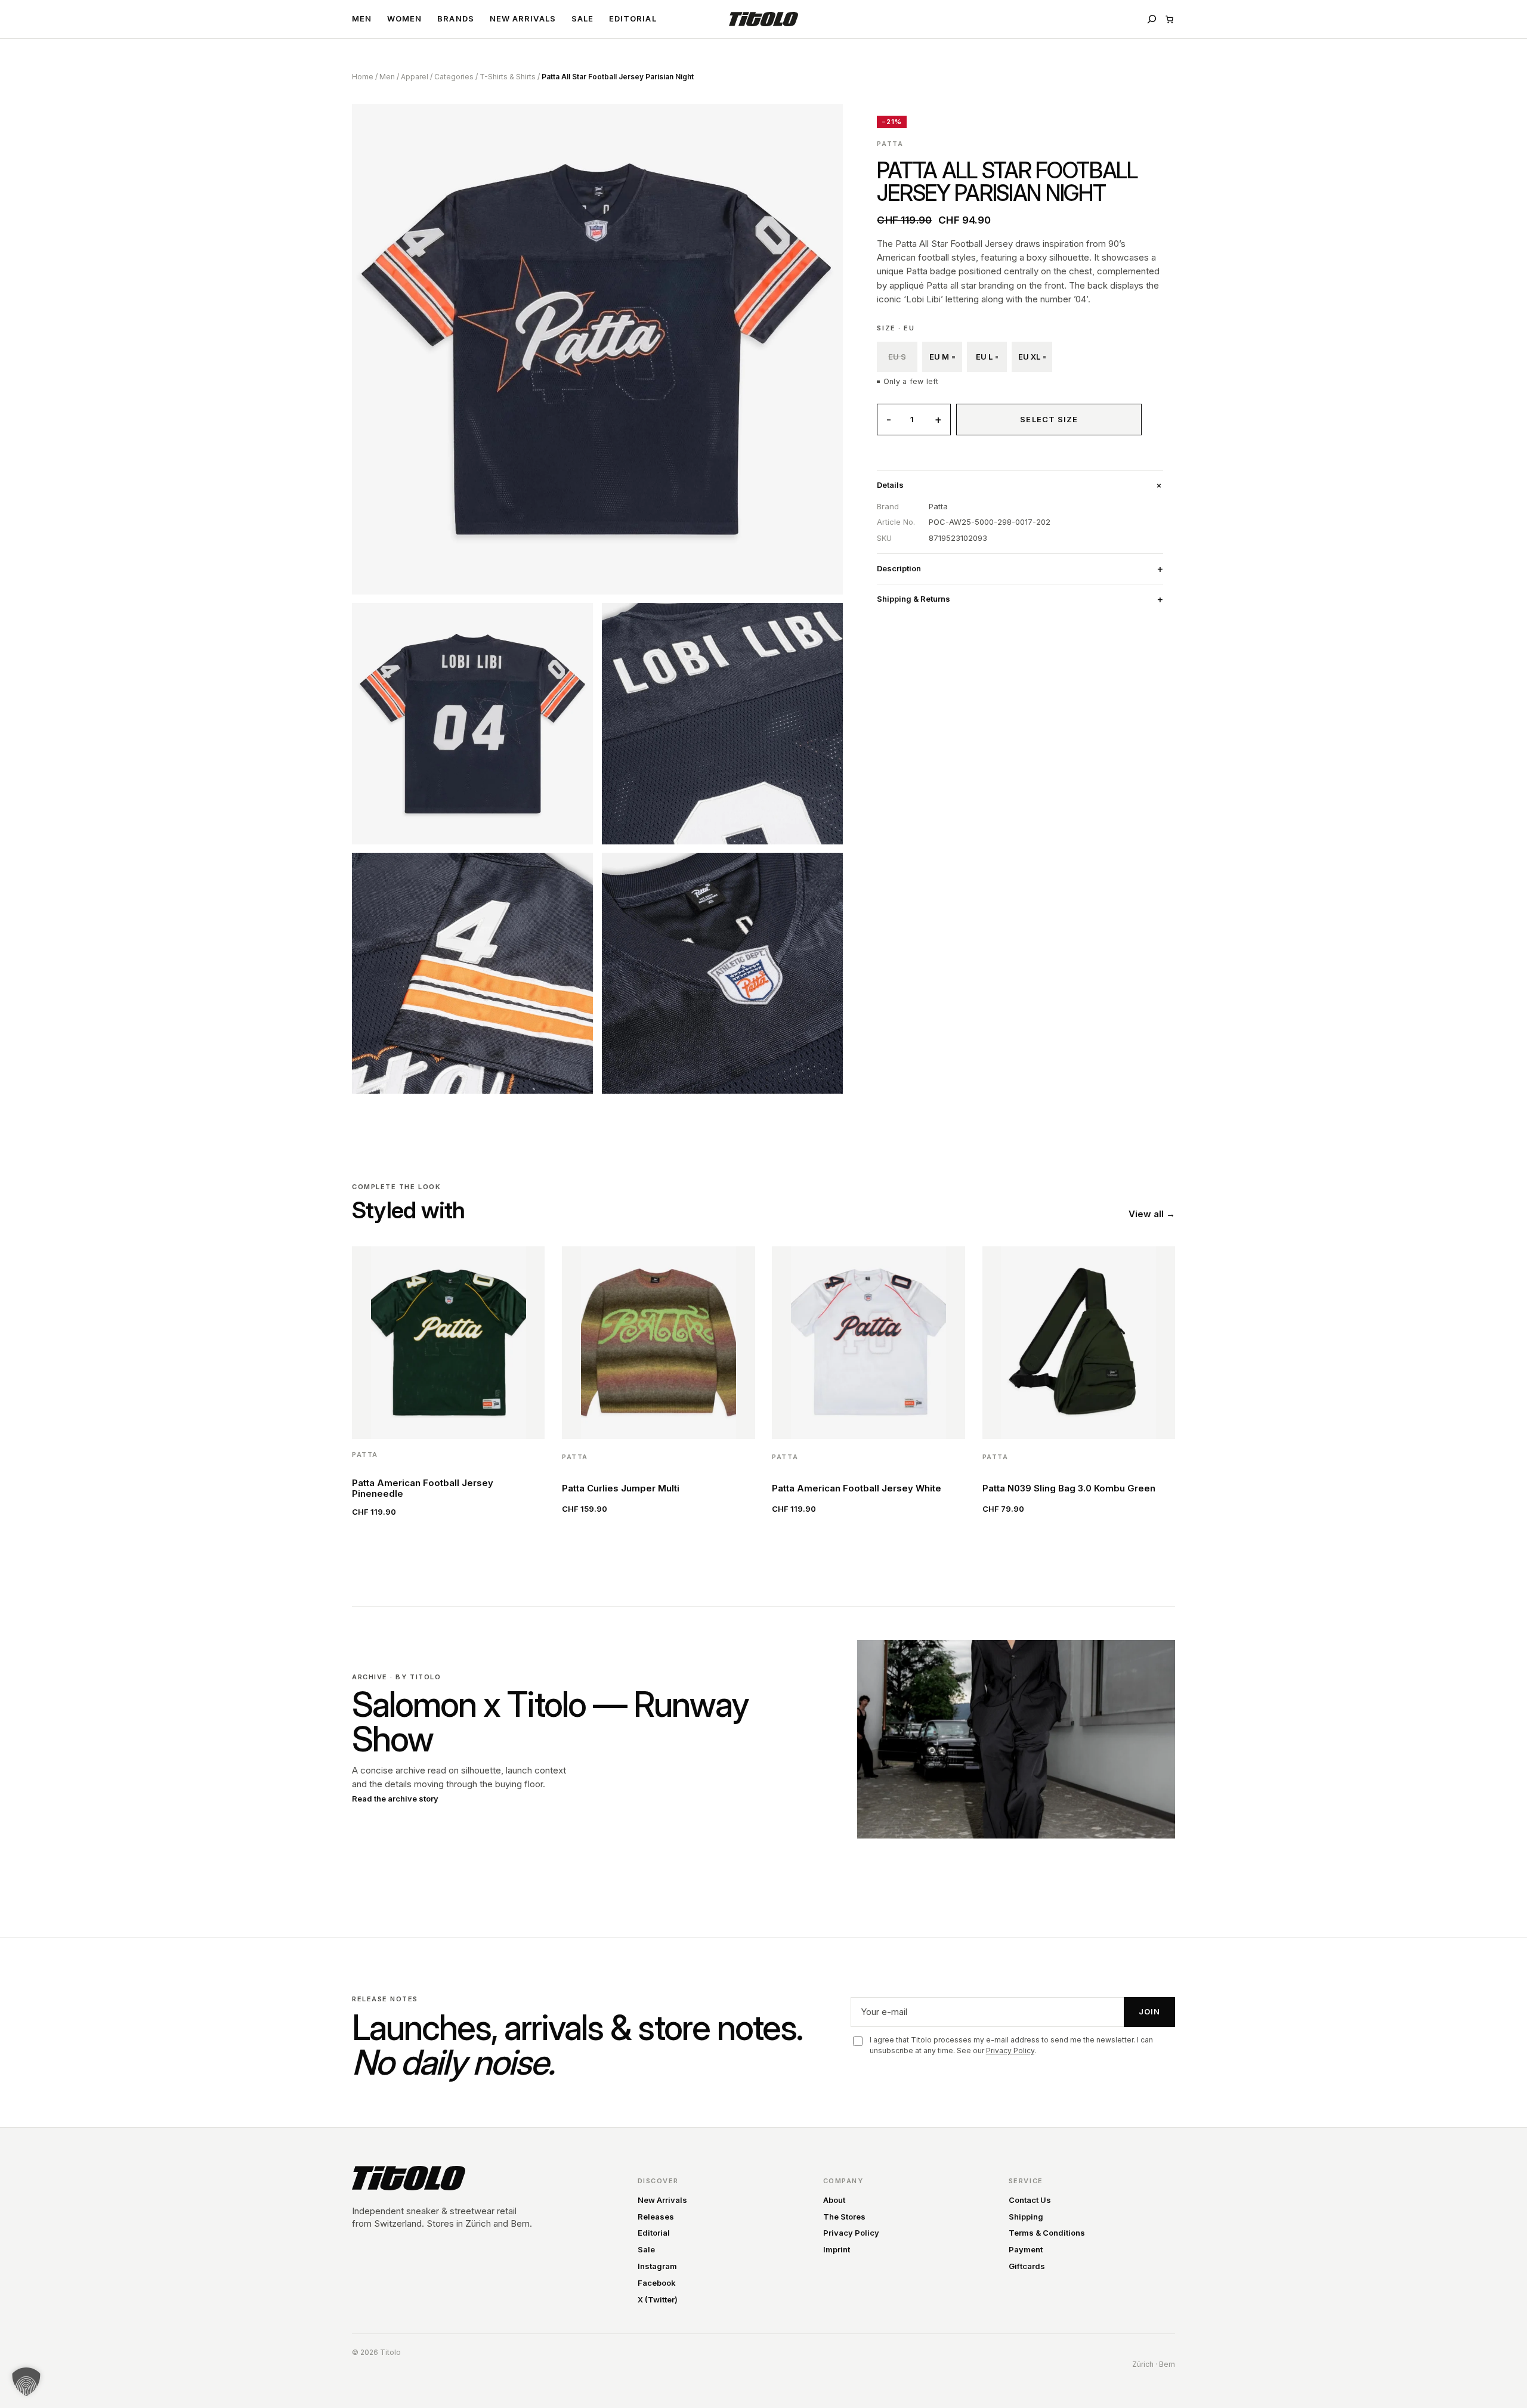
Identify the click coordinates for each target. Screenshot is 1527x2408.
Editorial (654, 2233)
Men (387, 77)
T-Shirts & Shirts (508, 77)
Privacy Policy (1010, 2050)
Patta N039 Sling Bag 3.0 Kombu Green (1069, 1488)
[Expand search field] (1152, 19)
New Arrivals (662, 2200)
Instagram (657, 2266)
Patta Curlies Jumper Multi (621, 1488)
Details (890, 485)
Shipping (1026, 2217)
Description (899, 568)
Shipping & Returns (914, 599)
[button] (26, 2382)
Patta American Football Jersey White (857, 1488)
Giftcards (1027, 2266)
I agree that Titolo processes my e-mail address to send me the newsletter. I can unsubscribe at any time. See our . (1011, 2045)
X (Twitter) (658, 2299)
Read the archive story (395, 1799)
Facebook (657, 2283)
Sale (646, 2249)
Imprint (837, 2249)
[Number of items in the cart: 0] (1169, 19)
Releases (656, 2217)
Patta (890, 144)
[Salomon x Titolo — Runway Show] (1016, 1739)
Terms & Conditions (1047, 2233)
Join (1149, 2011)
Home (363, 77)
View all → (1152, 1214)
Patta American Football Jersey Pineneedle (423, 1488)
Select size (1049, 419)
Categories (454, 77)
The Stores (844, 2217)
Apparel (415, 77)
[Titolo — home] (409, 2178)
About (834, 2200)
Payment (1026, 2249)
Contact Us (1030, 2200)
